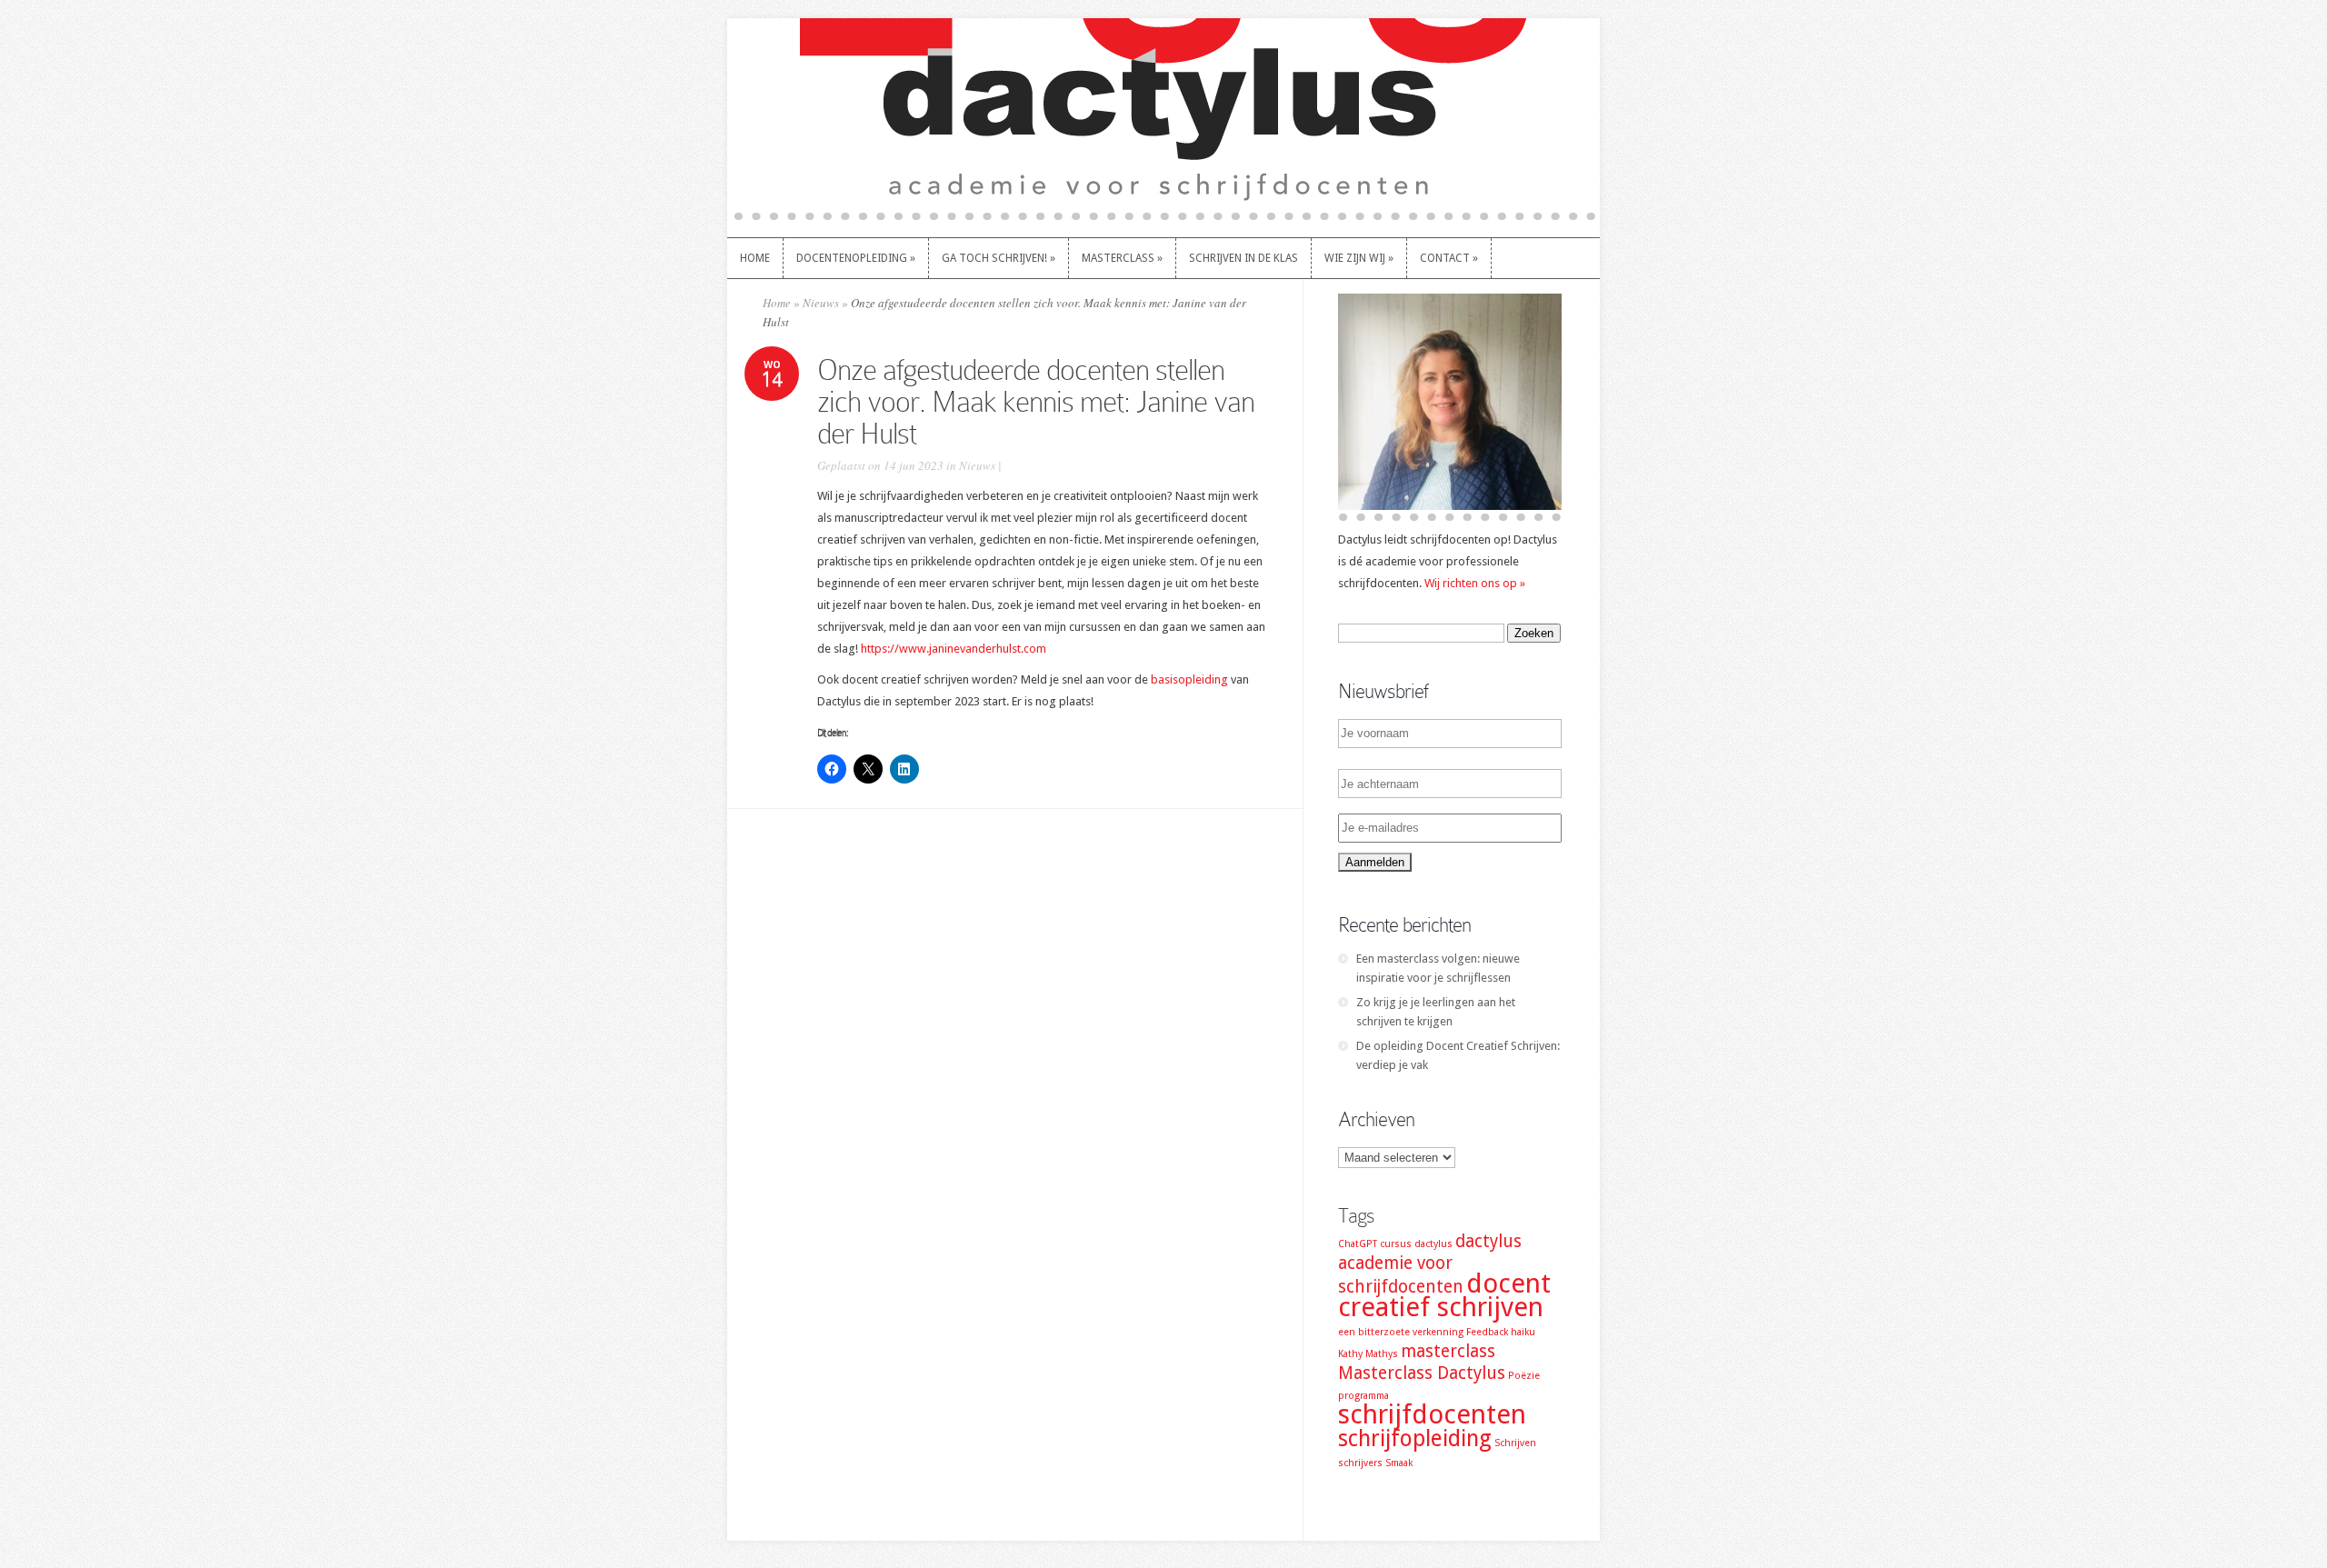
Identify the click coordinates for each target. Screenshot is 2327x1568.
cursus (1396, 1244)
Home (777, 303)
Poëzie (1524, 1376)
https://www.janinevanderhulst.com (954, 649)
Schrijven (1515, 1443)
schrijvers (1360, 1463)
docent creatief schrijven (1444, 1295)
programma (1363, 1396)
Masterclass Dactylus (1422, 1373)
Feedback (1487, 1332)
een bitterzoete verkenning (1401, 1332)
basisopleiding (1189, 679)
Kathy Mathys (1368, 1354)
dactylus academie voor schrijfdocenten (1430, 1264)
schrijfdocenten (1432, 1414)
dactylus (1433, 1244)
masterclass (1448, 1351)
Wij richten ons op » (1475, 583)
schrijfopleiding (1415, 1438)
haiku (1523, 1332)
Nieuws (821, 303)
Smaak (1399, 1463)
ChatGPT (1358, 1244)
